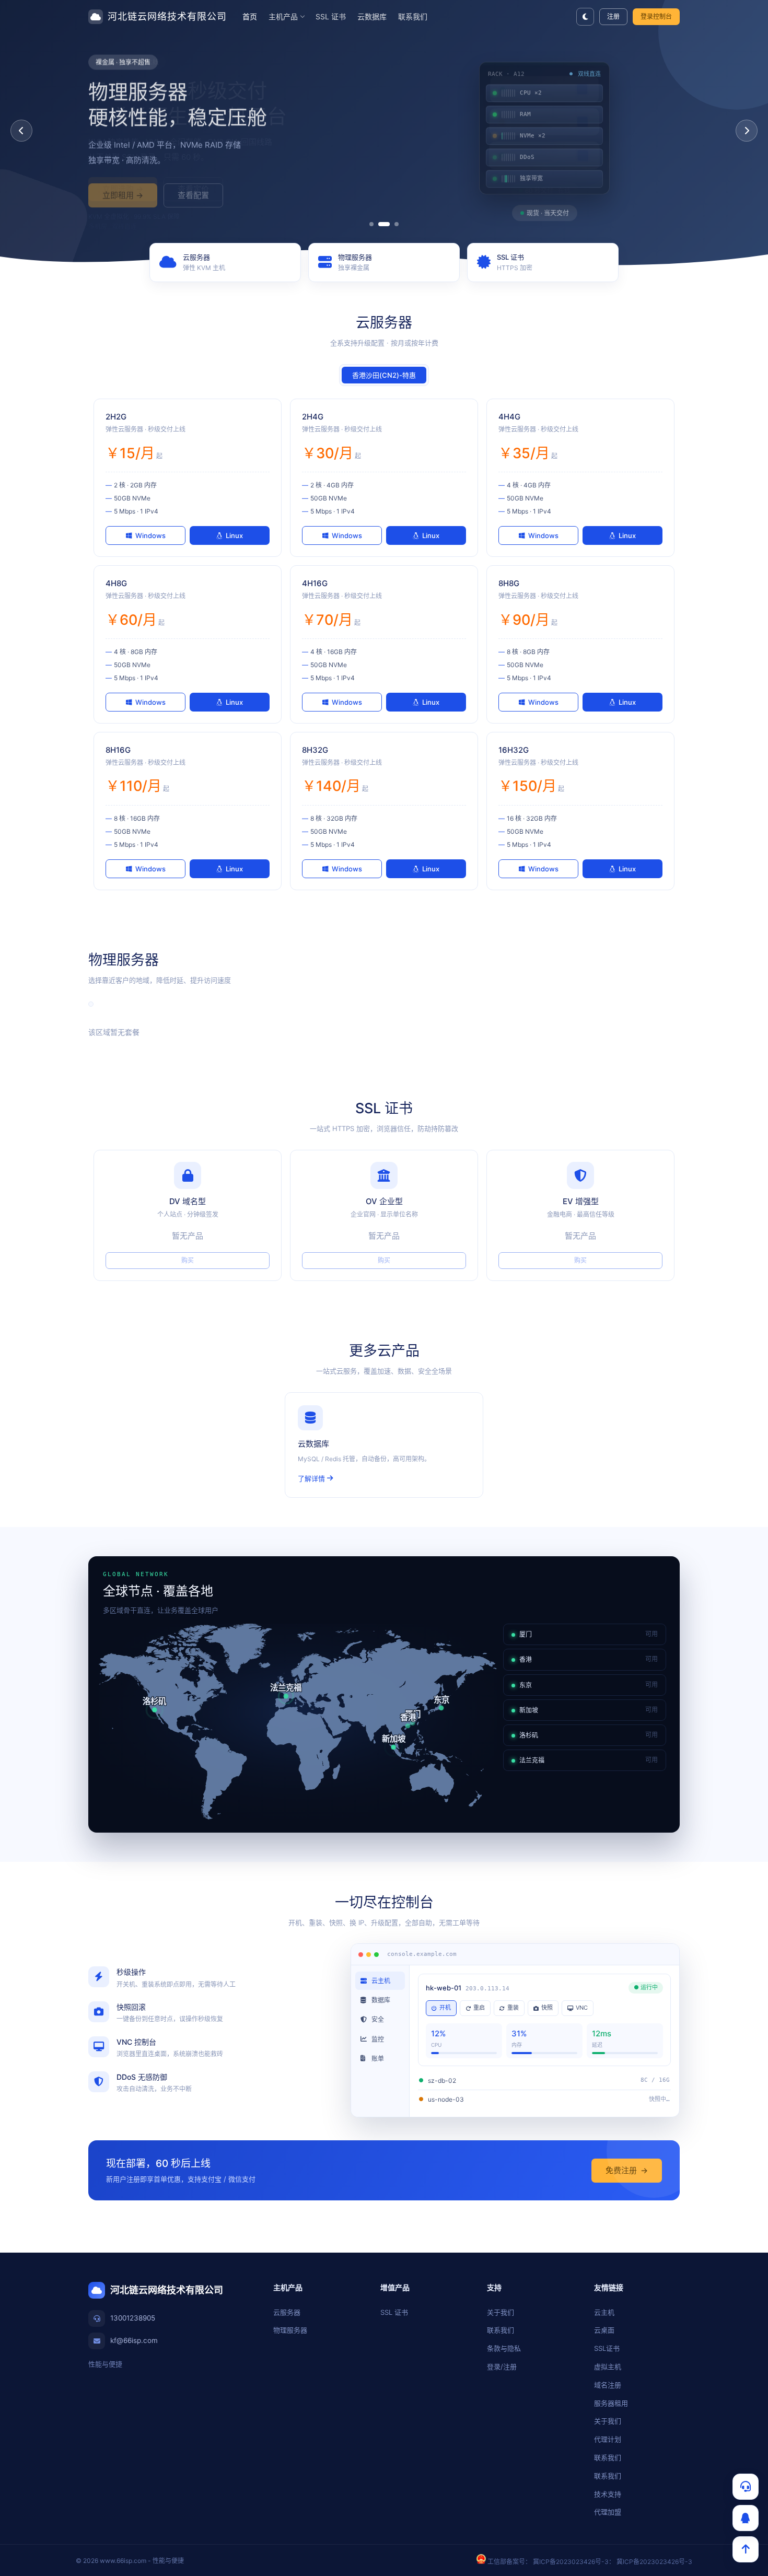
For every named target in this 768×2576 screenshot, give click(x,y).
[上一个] (21, 131)
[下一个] (747, 131)
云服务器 (287, 2312)
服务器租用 (611, 2403)
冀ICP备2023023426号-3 (571, 2562)
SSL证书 (607, 2348)
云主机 (604, 2312)
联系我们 (413, 16)
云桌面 (604, 2330)
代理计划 (608, 2439)
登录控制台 (656, 16)
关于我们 (501, 2312)
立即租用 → (123, 189)
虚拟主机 (608, 2367)
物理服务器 (290, 2330)
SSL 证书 (331, 16)
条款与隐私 (504, 2348)
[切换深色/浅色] (585, 17)
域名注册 (608, 2385)
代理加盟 (608, 2512)
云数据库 (372, 16)
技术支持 (608, 2494)
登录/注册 (502, 2367)
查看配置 (193, 189)
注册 (613, 16)
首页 (250, 16)
